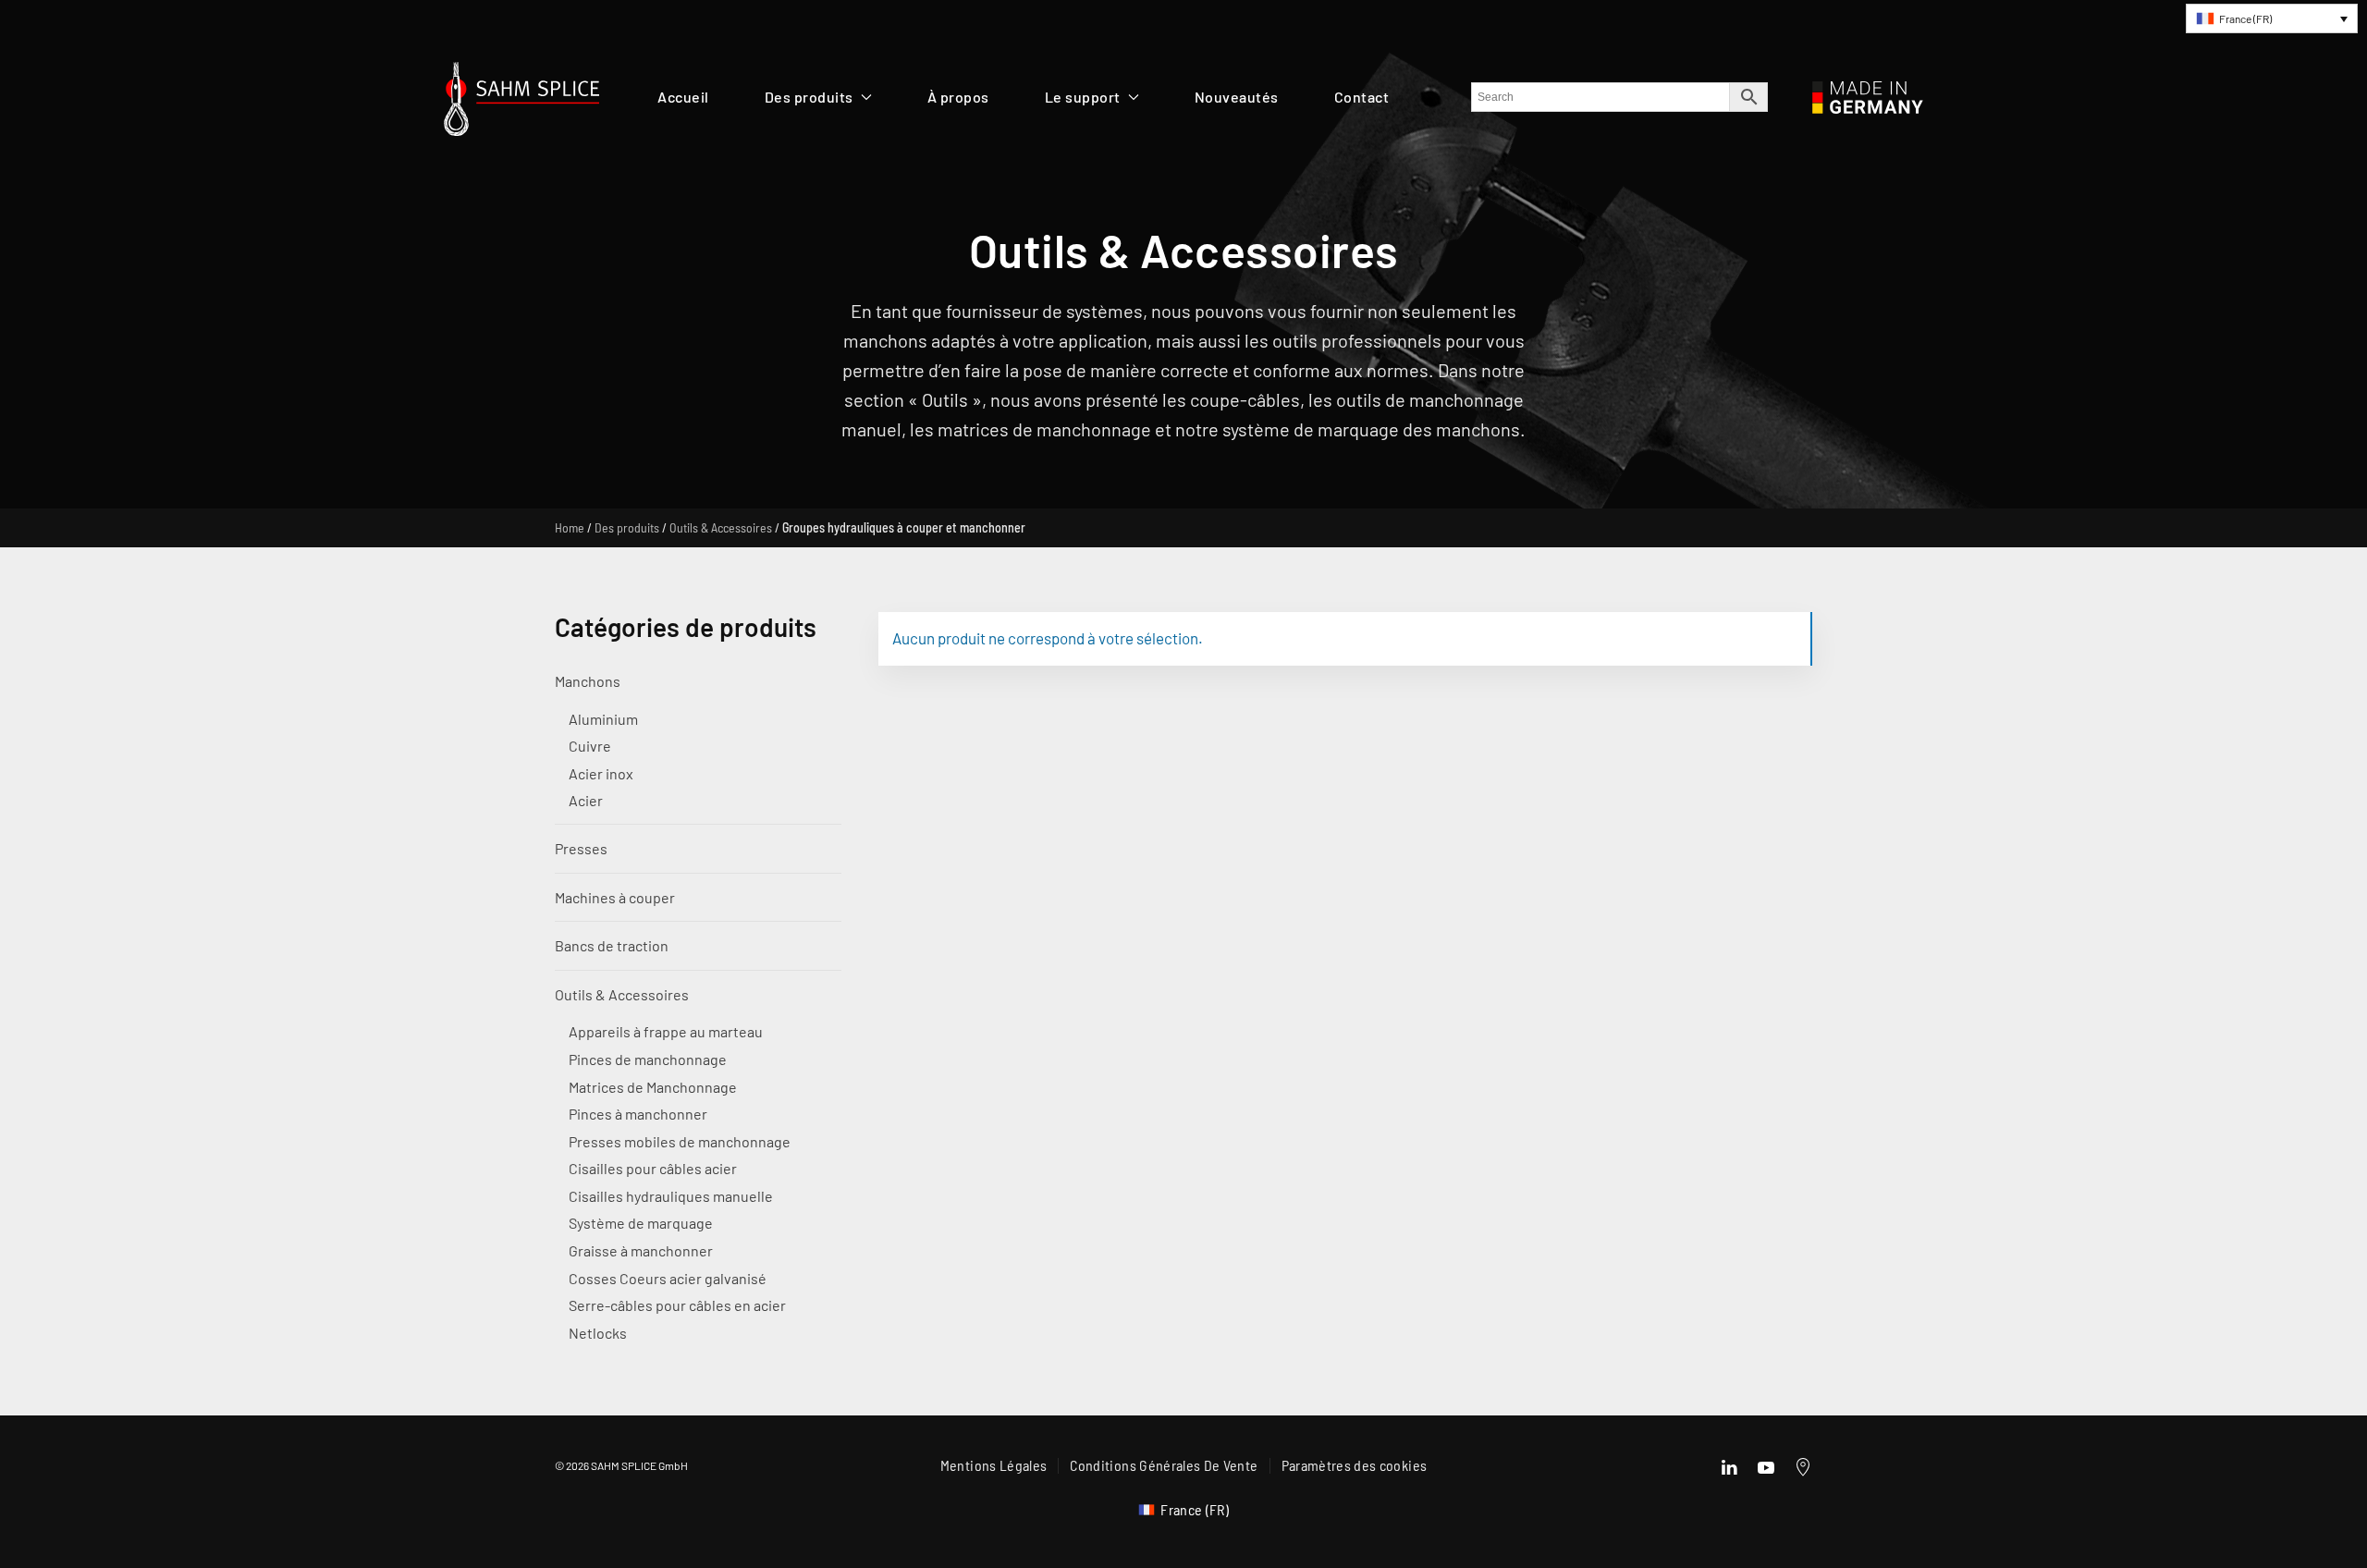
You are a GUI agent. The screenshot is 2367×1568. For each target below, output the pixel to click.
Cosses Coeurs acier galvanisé (668, 1278)
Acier (586, 800)
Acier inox (601, 773)
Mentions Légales (994, 1465)
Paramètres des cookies (1355, 1465)
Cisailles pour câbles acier (653, 1168)
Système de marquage (641, 1223)
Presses (581, 848)
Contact (1362, 97)
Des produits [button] (809, 97)
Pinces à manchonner (638, 1114)
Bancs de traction (612, 945)
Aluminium (603, 719)
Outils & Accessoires (721, 527)
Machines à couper (615, 897)
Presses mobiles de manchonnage (680, 1141)
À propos (958, 97)
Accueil (683, 97)
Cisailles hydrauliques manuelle (671, 1196)
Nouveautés (1237, 97)
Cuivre (590, 746)
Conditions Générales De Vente (1164, 1465)
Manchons (588, 681)
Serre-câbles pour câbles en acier (677, 1305)
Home (570, 527)
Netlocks (598, 1333)
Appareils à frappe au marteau (666, 1031)
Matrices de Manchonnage (653, 1087)
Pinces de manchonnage (648, 1059)
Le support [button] (1083, 97)
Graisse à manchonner (641, 1250)
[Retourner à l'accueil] (521, 104)
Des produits (627, 527)
